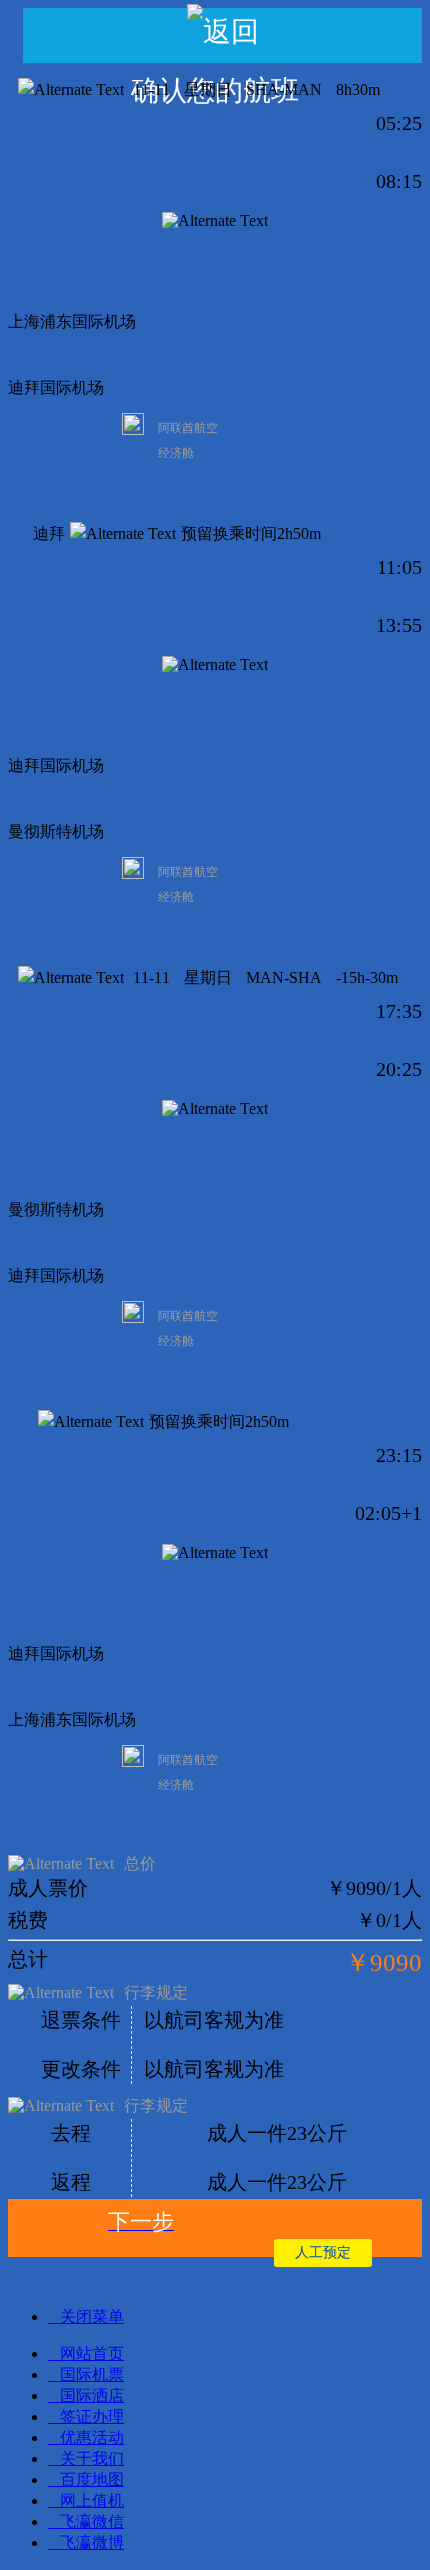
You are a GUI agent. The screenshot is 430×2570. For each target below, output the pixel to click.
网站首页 (92, 2353)
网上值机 (92, 2500)
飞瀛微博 (92, 2542)
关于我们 (92, 2458)
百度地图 (92, 2479)
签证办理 (92, 2416)
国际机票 (92, 2374)
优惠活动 (92, 2437)
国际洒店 (92, 2395)
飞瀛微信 (92, 2521)
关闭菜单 (92, 2316)
